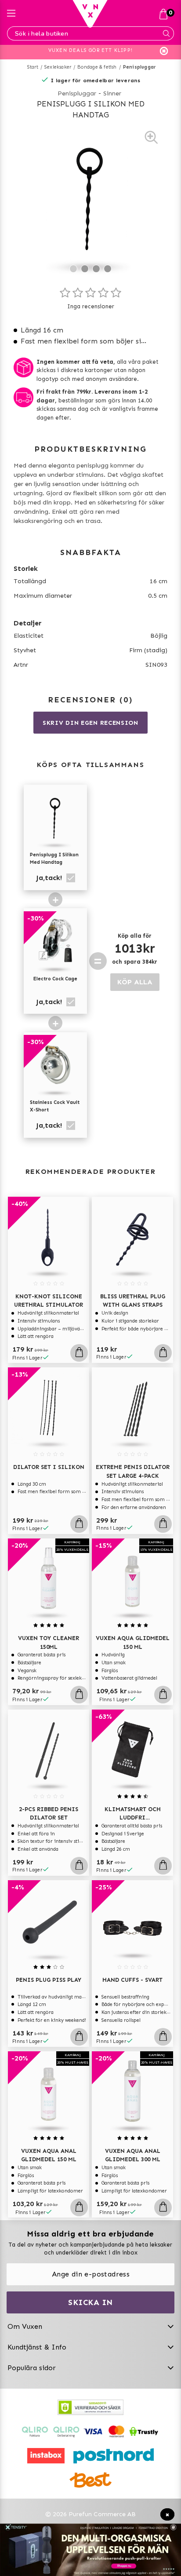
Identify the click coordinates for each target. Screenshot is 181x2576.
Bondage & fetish (97, 67)
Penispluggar (139, 67)
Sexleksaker (58, 67)
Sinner (112, 93)
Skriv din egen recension (90, 723)
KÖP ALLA (135, 982)
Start (33, 67)
